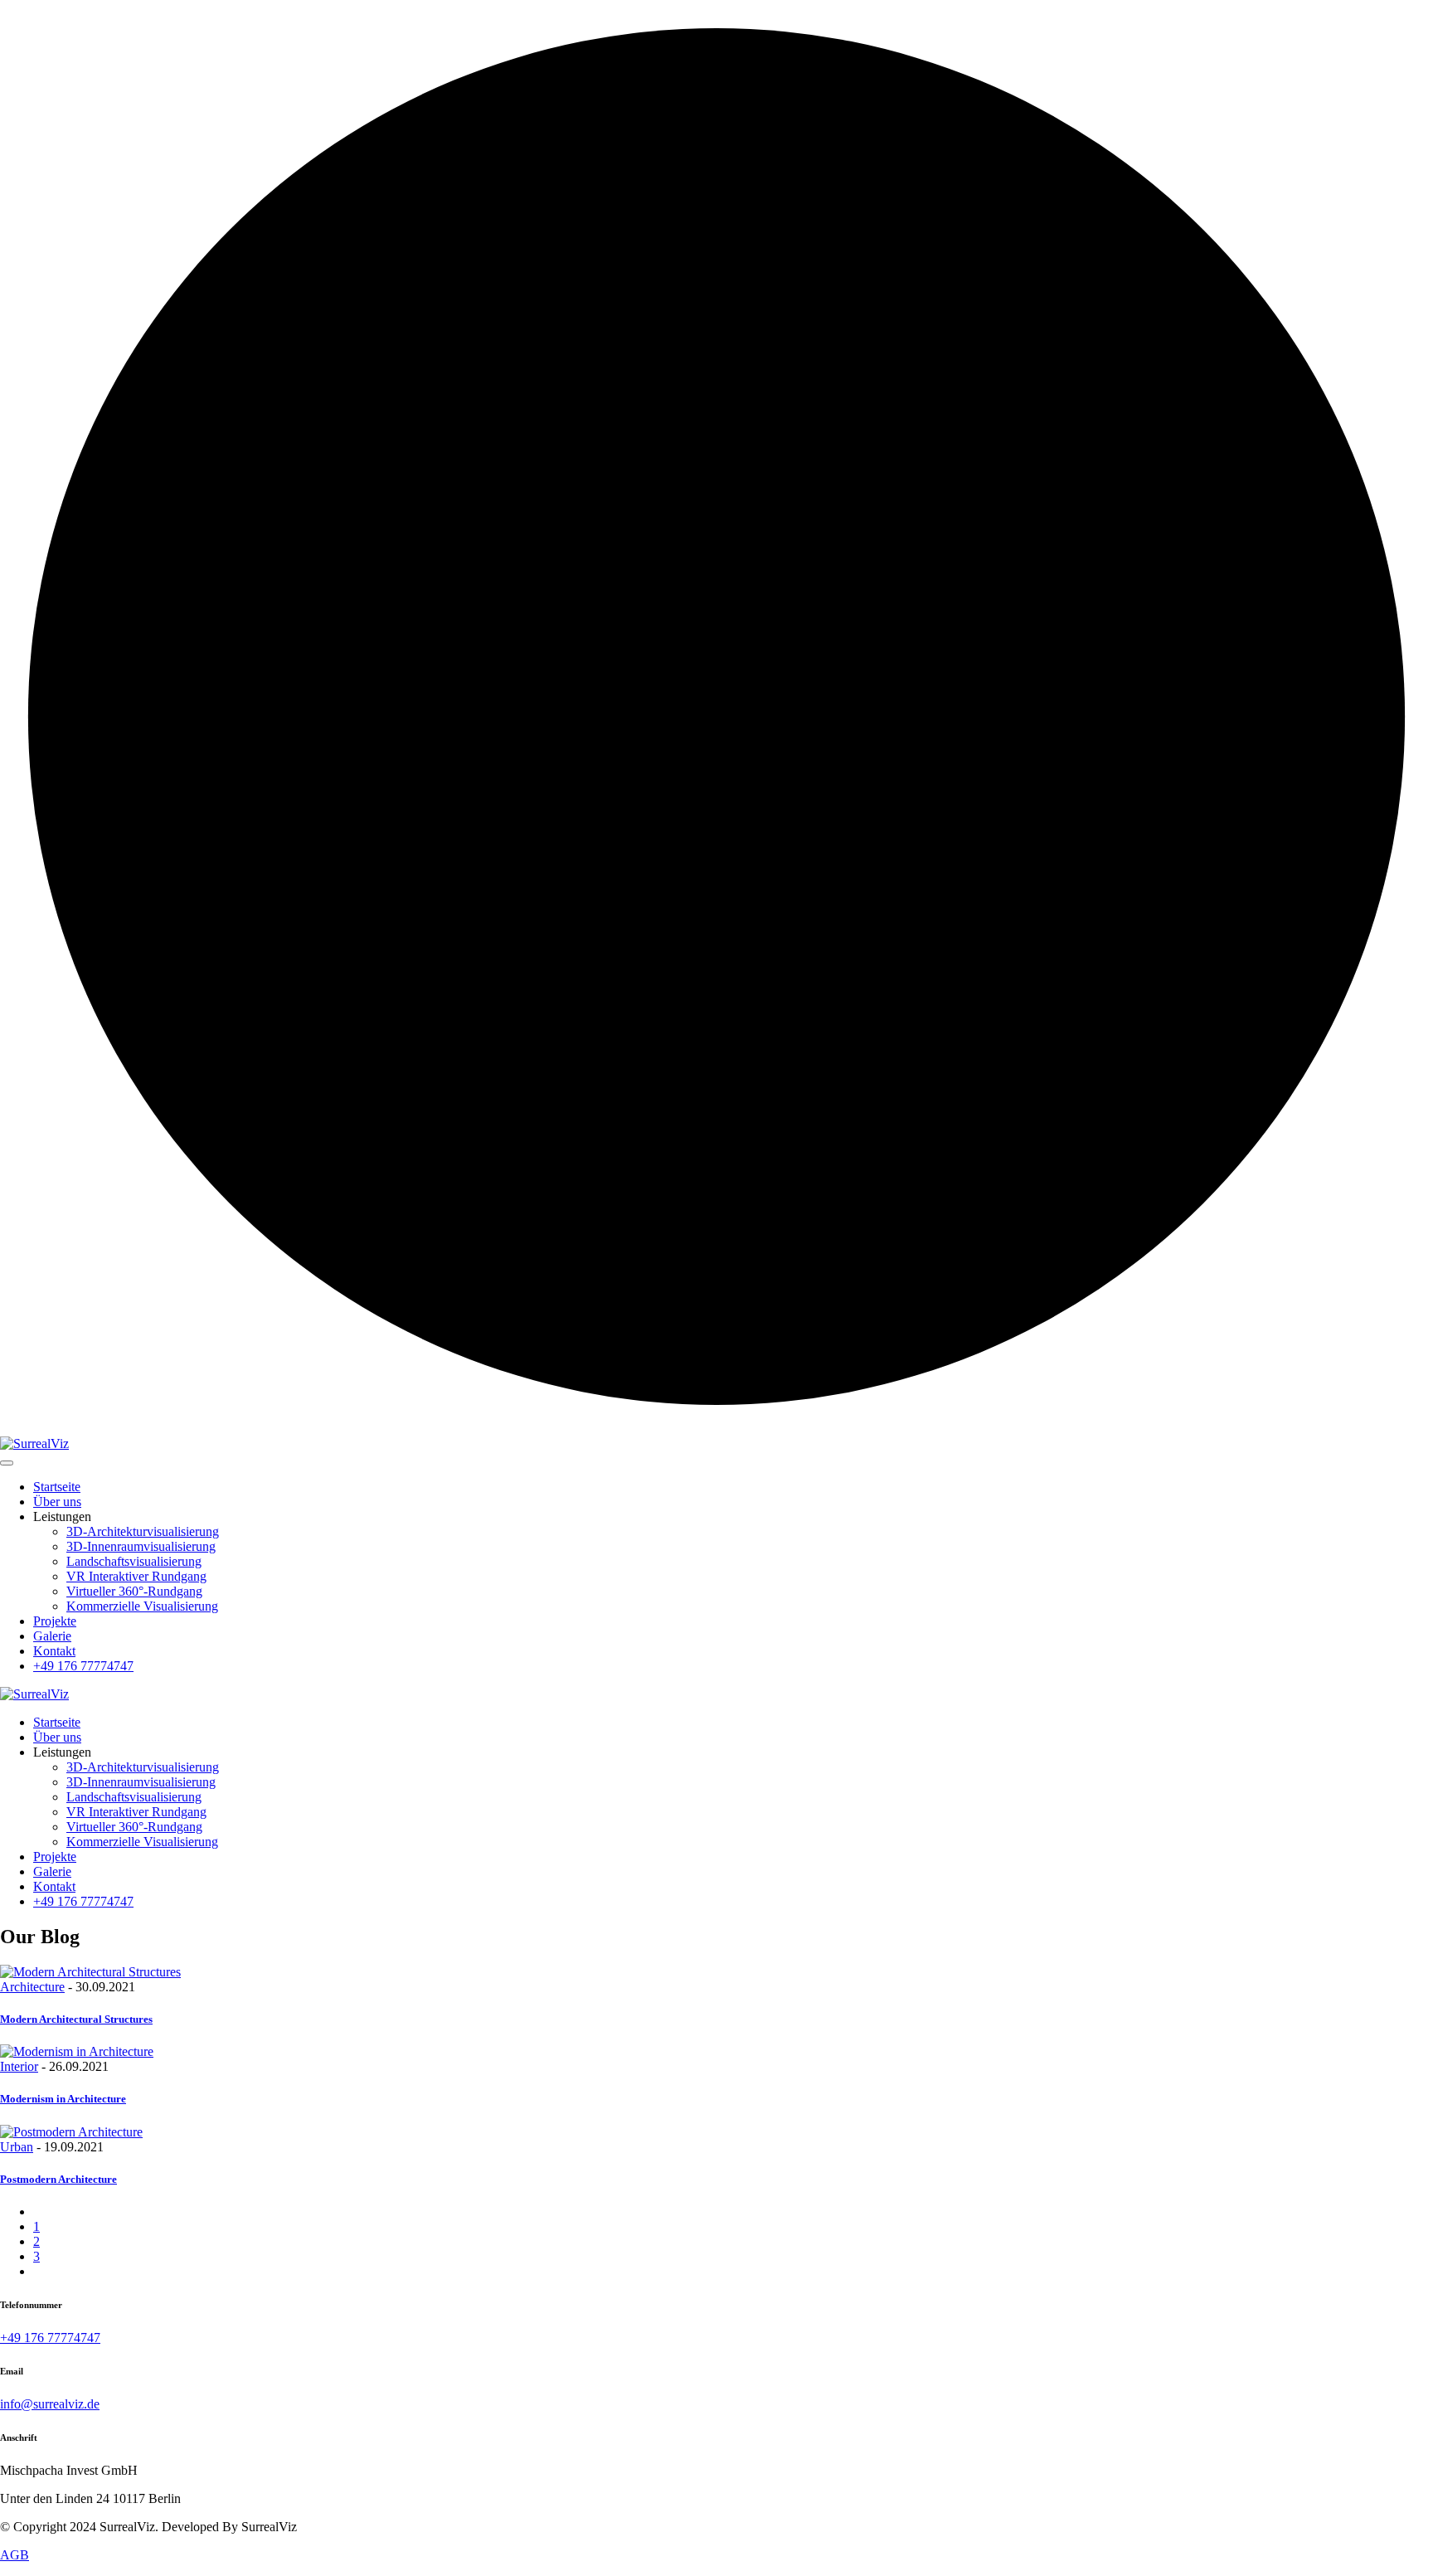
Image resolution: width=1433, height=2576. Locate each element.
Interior (19, 2066)
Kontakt (54, 1651)
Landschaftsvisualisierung (134, 1561)
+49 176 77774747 (83, 1666)
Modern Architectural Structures (76, 2019)
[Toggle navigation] (7, 1463)
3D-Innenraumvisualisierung (141, 1546)
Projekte (55, 1621)
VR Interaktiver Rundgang (136, 1576)
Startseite (57, 1487)
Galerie (52, 1636)
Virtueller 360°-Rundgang (134, 1591)
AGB (15, 2555)
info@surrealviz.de (50, 2404)
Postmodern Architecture (58, 2179)
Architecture (32, 1987)
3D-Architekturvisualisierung (143, 1531)
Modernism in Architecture (63, 2099)
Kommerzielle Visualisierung (142, 1606)
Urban (17, 2147)
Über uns (57, 1502)
